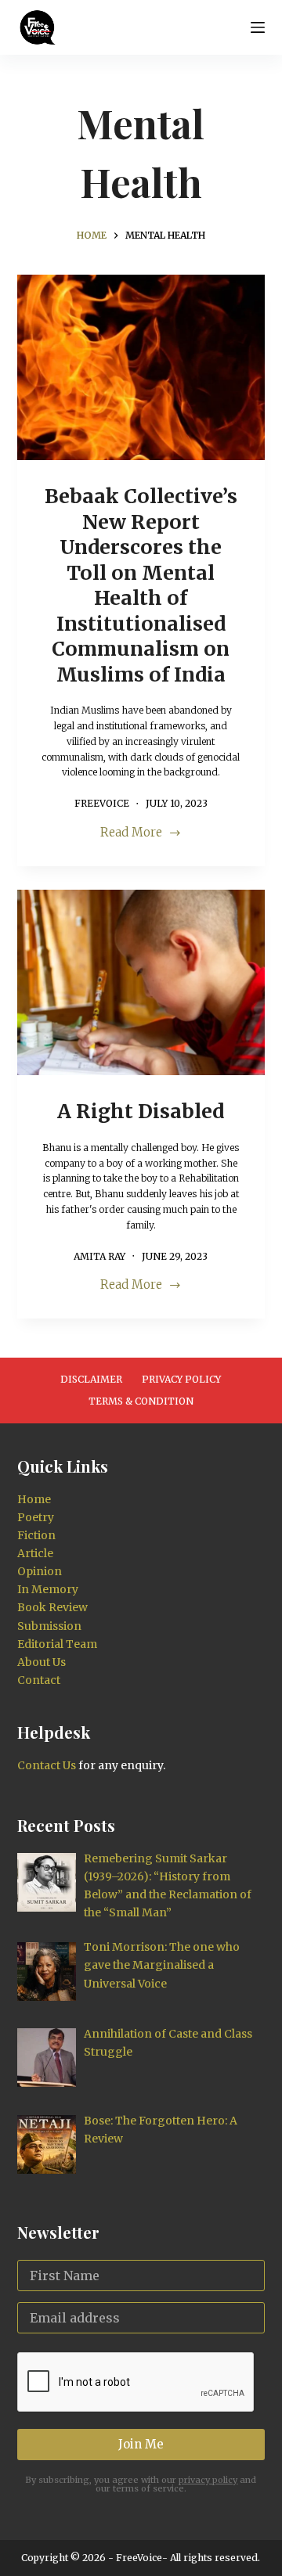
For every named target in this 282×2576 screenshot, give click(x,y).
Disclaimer (91, 1379)
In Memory (48, 1589)
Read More (141, 834)
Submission (49, 1626)
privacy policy (208, 2480)
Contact (39, 1680)
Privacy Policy (181, 1379)
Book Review (52, 1607)
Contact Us (47, 1765)
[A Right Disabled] (141, 983)
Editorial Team (57, 1644)
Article (35, 1553)
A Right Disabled (141, 1111)
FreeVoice (138, 2558)
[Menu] (258, 27)
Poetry (36, 1517)
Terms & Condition (141, 1401)
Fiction (36, 1535)
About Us (42, 1662)
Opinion (40, 1571)
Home (34, 1499)
